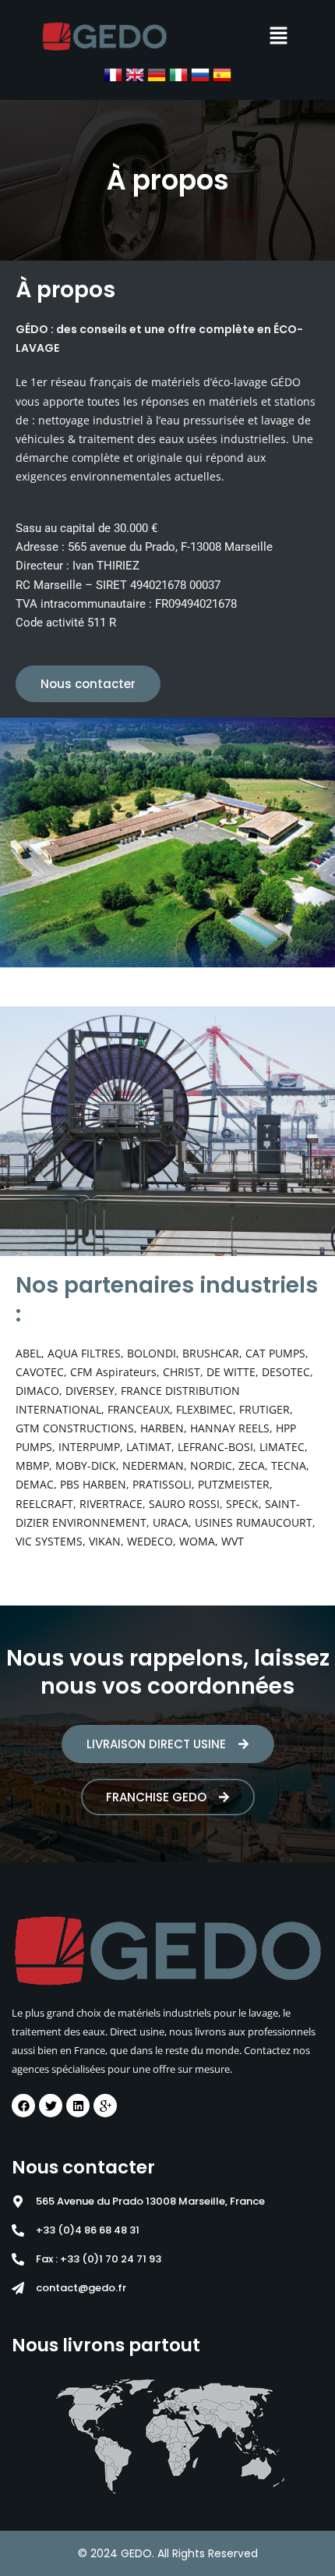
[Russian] (200, 74)
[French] (113, 74)
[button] (278, 36)
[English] (135, 74)
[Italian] (178, 74)
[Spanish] (222, 74)
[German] (157, 74)
